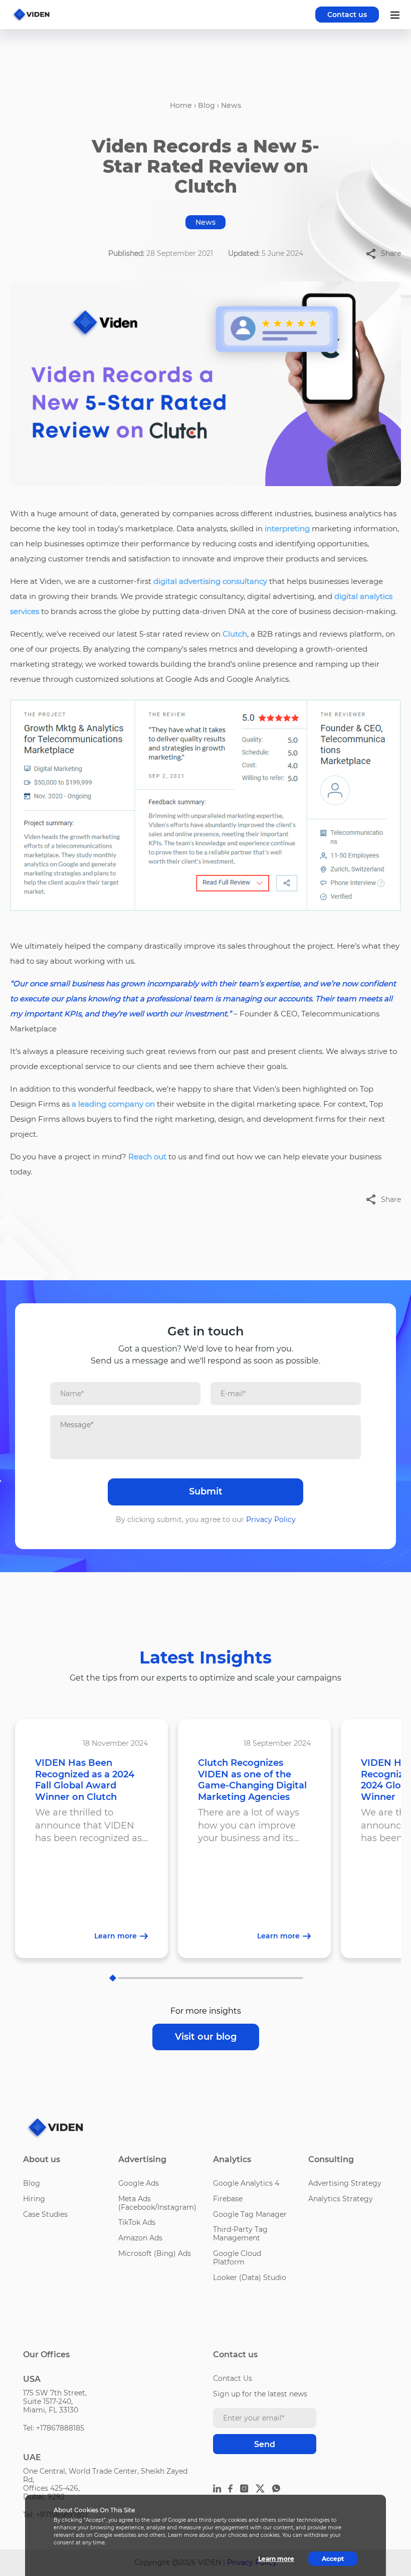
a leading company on (113, 1104)
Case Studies (45, 2214)
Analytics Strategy (341, 2199)
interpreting (287, 528)
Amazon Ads (140, 2238)
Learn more (276, 2559)
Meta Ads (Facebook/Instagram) (157, 2203)
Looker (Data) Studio (250, 2278)
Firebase (228, 2199)
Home (181, 105)
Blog (207, 105)
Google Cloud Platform (237, 2258)
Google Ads (139, 2183)
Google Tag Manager (250, 2214)
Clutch (235, 634)
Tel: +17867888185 (54, 2428)
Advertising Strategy (345, 2183)
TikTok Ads (137, 2222)
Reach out (147, 1157)
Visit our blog (206, 2037)
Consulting (331, 2159)
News (231, 105)
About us (42, 2159)
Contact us (347, 15)
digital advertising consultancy (210, 581)
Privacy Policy (271, 1520)
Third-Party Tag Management (240, 2234)
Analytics (232, 2159)
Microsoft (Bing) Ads (155, 2253)
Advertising (142, 2159)
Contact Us (233, 2378)
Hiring (34, 2199)
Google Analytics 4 (246, 2183)
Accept (333, 2559)
